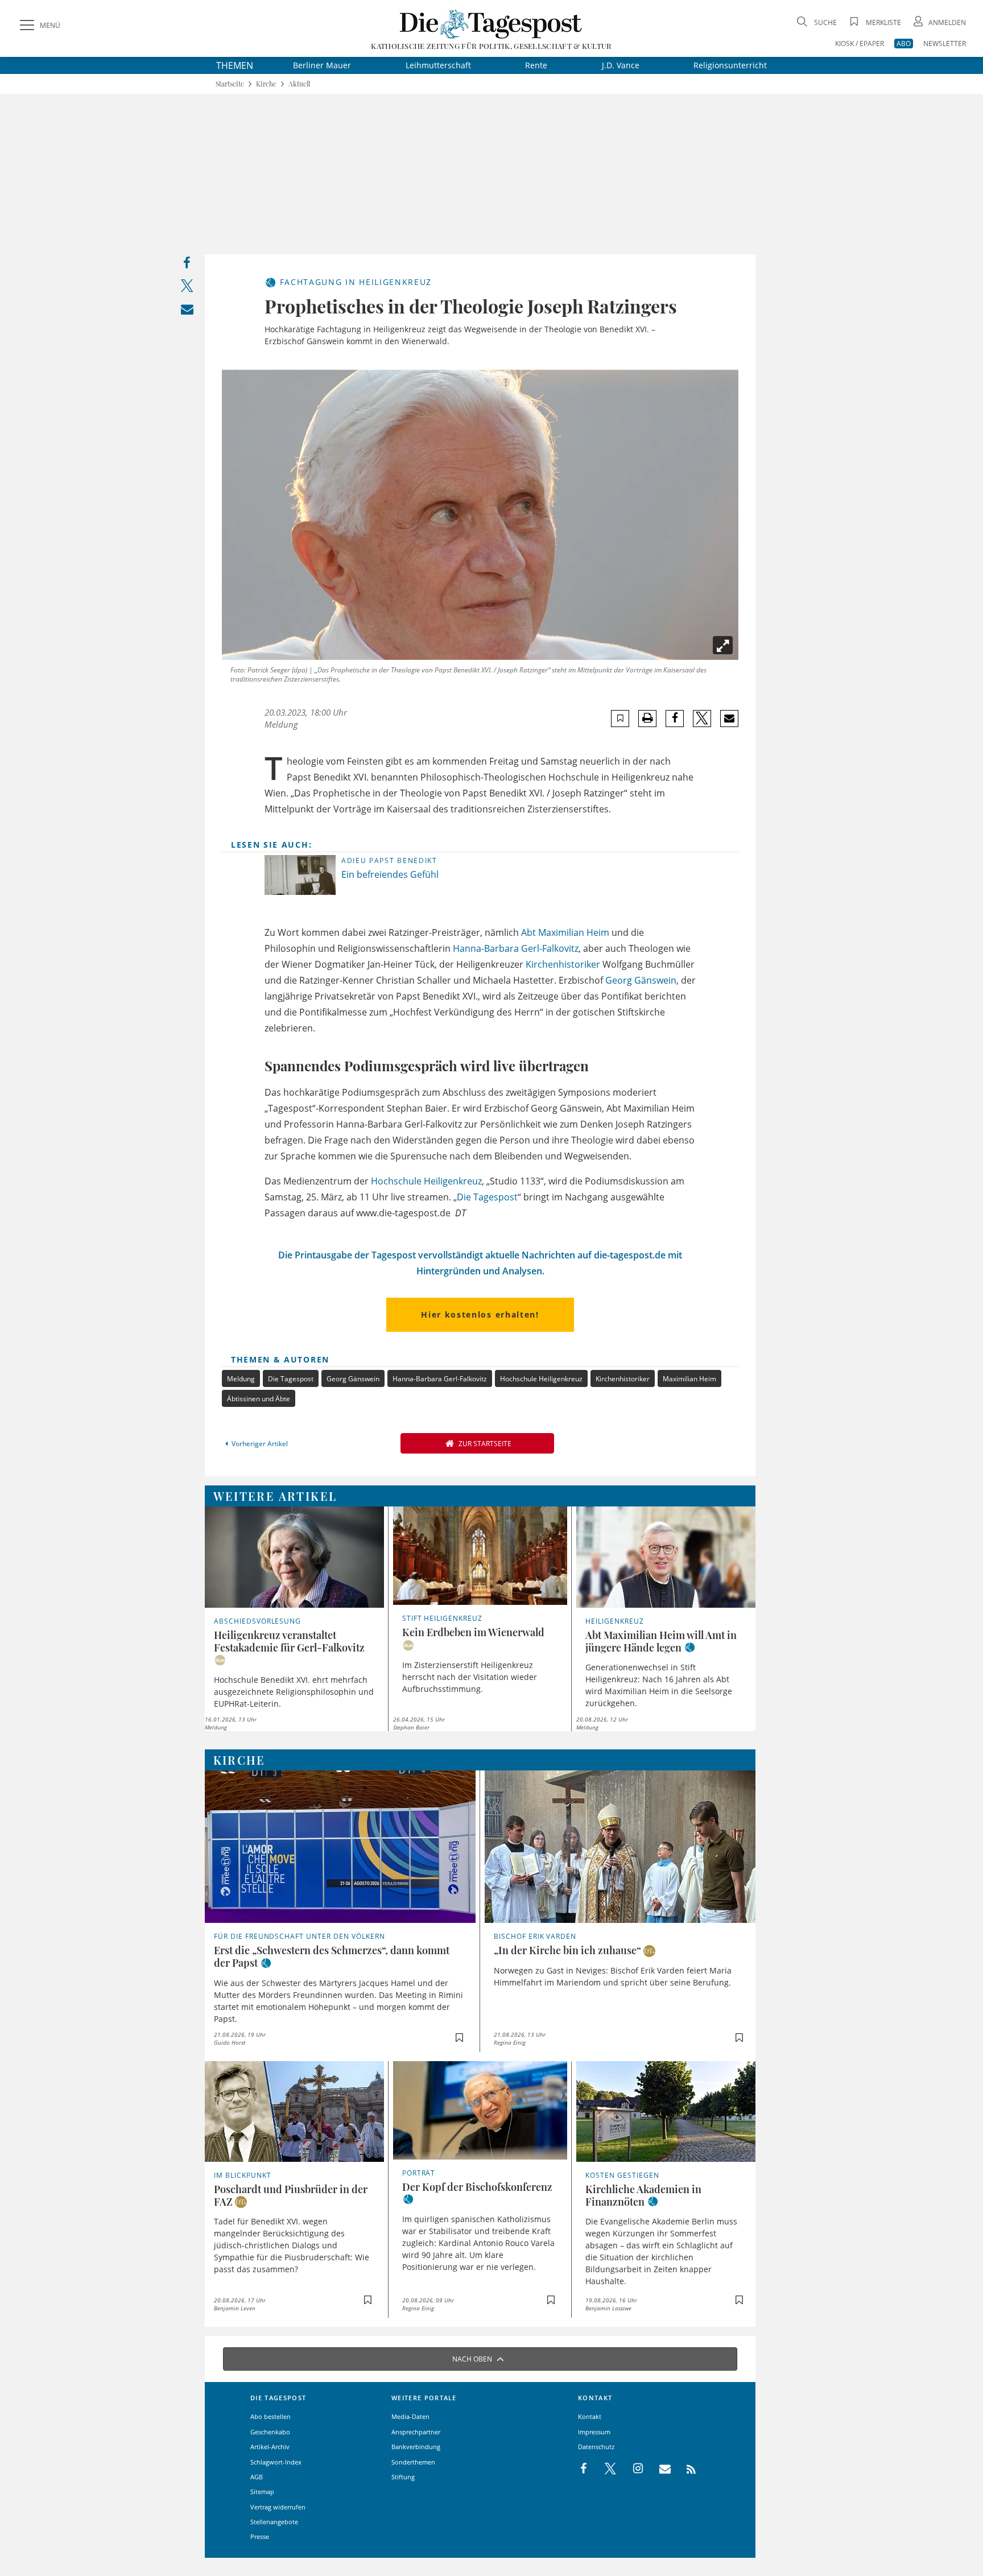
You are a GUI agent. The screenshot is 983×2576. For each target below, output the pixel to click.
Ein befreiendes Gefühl (390, 874)
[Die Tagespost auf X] (605, 2469)
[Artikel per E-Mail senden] (729, 719)
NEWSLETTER (945, 44)
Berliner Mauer (322, 65)
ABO (904, 44)
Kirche (266, 84)
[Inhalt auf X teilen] (187, 288)
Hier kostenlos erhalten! (480, 1314)
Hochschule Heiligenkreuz (426, 1181)
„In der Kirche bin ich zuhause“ (567, 1950)
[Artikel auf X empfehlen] (702, 719)
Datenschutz (596, 2447)
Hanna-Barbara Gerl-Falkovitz (516, 948)
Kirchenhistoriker (563, 964)
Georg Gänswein (641, 980)
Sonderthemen (413, 2462)
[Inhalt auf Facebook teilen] (187, 265)
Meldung (241, 1379)
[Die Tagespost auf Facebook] (585, 2469)
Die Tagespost (487, 1197)
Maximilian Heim (574, 932)
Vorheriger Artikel (260, 1444)
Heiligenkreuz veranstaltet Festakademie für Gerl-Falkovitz (289, 1641)
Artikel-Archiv (270, 2447)
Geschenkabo (270, 2432)
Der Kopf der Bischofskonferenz (477, 2187)
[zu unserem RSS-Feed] (685, 2469)
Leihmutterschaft (438, 65)
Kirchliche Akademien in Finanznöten (643, 2195)
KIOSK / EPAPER (860, 44)
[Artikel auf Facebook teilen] (675, 719)
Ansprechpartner (416, 2432)
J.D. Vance (621, 65)
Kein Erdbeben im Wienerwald (473, 1632)
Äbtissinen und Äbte (259, 1399)
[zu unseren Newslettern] (659, 2469)
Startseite (230, 84)
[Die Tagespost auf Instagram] (632, 2469)
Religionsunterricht (730, 65)
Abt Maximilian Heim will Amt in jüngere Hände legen (661, 1641)
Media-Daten (410, 2416)
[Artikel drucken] (647, 718)
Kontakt (590, 2416)
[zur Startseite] (491, 24)
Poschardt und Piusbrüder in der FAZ (291, 2195)
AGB (257, 2477)
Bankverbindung (416, 2447)
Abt (528, 932)
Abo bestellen (270, 2416)
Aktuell (299, 84)
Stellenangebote (274, 2522)
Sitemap (262, 2492)
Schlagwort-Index (276, 2462)
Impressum (594, 2432)
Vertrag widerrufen (278, 2507)
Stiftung (403, 2477)
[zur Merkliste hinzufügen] (620, 718)
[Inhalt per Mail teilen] (187, 311)
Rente (536, 65)
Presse (260, 2536)
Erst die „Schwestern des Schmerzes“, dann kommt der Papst (332, 1956)
